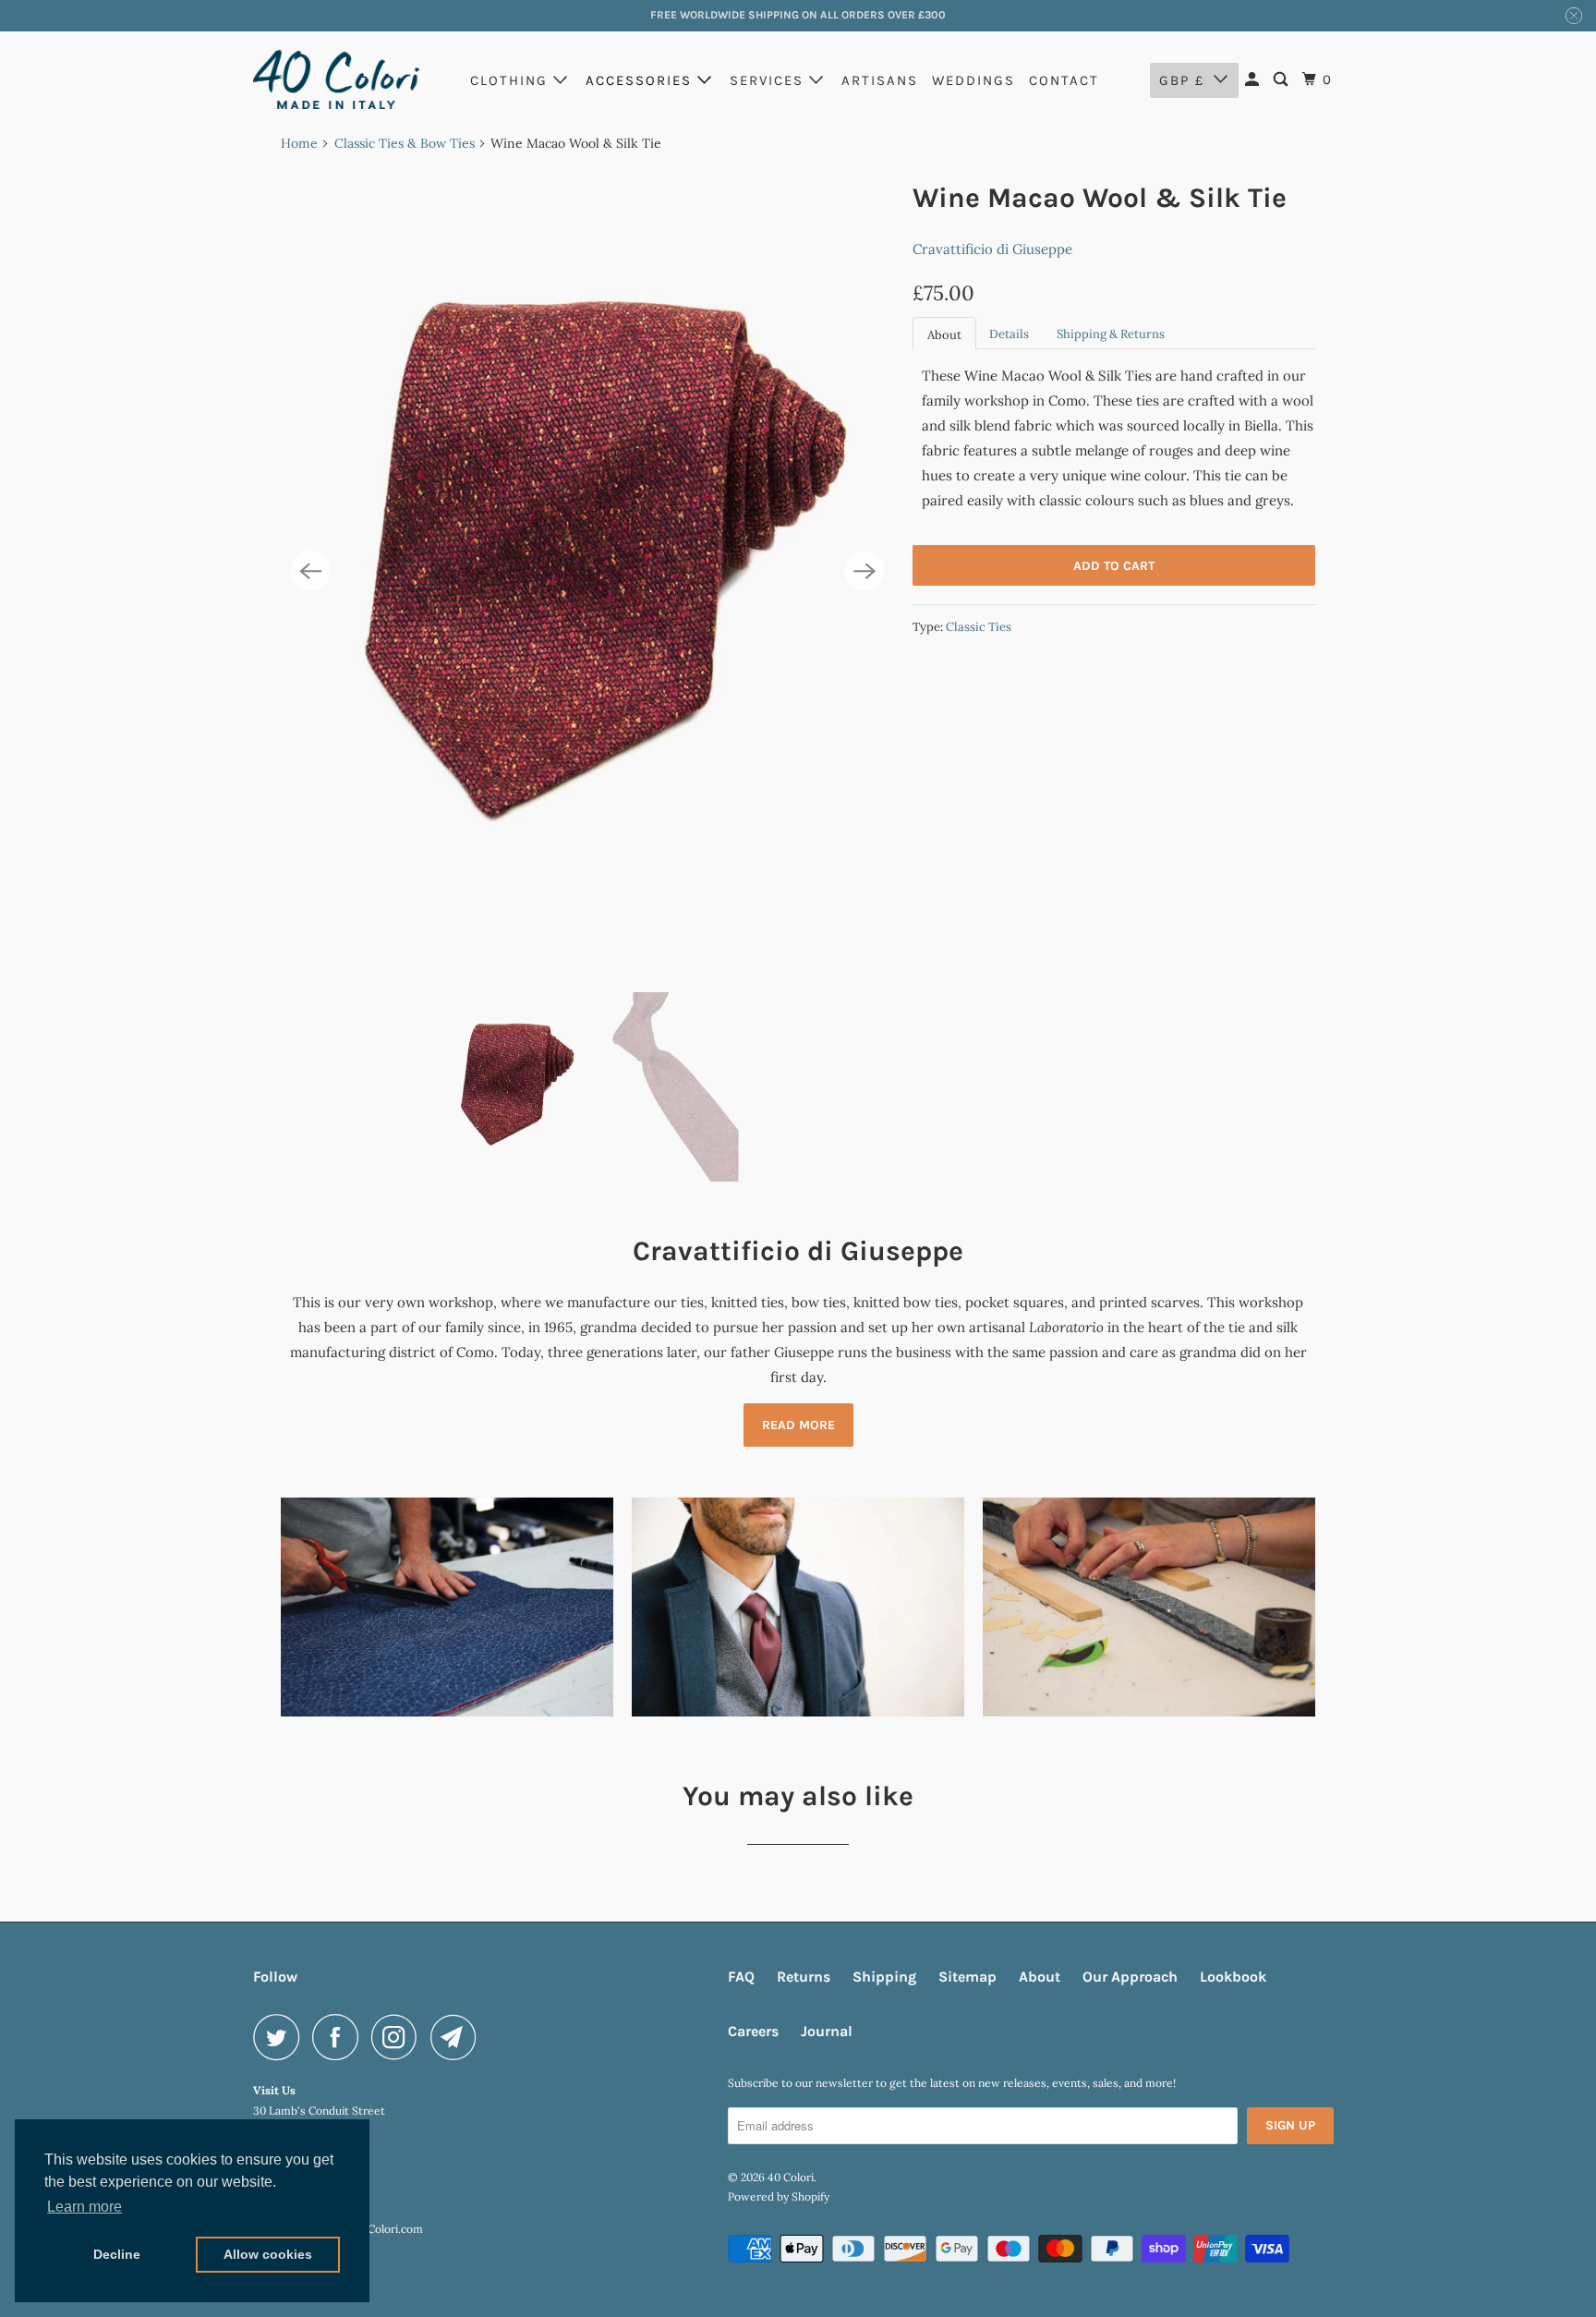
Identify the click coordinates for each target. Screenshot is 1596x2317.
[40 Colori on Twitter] (281, 2037)
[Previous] (310, 571)
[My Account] (1254, 80)
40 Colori (791, 2177)
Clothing (512, 80)
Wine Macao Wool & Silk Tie (1100, 198)
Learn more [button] (85, 2207)
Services (769, 80)
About (944, 335)
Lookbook (1233, 1977)
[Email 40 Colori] (458, 2037)
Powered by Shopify (779, 2196)
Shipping (884, 1977)
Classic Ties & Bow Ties (405, 143)
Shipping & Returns (1111, 334)
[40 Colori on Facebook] (340, 2037)
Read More (798, 1425)
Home (299, 143)
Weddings (973, 80)
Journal (827, 2031)
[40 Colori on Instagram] (399, 2037)
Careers (753, 2031)
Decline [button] (117, 2254)
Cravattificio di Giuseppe (992, 249)
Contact (1064, 80)
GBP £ (1182, 80)
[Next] (864, 571)
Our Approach (1130, 1977)
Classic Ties (979, 627)
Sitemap (967, 1977)
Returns (804, 1977)
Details (1009, 334)
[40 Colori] (336, 79)
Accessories (641, 80)
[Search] (1283, 80)
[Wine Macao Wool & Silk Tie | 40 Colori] (587, 572)
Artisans (880, 80)
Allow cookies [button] (268, 2254)
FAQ (741, 1977)
